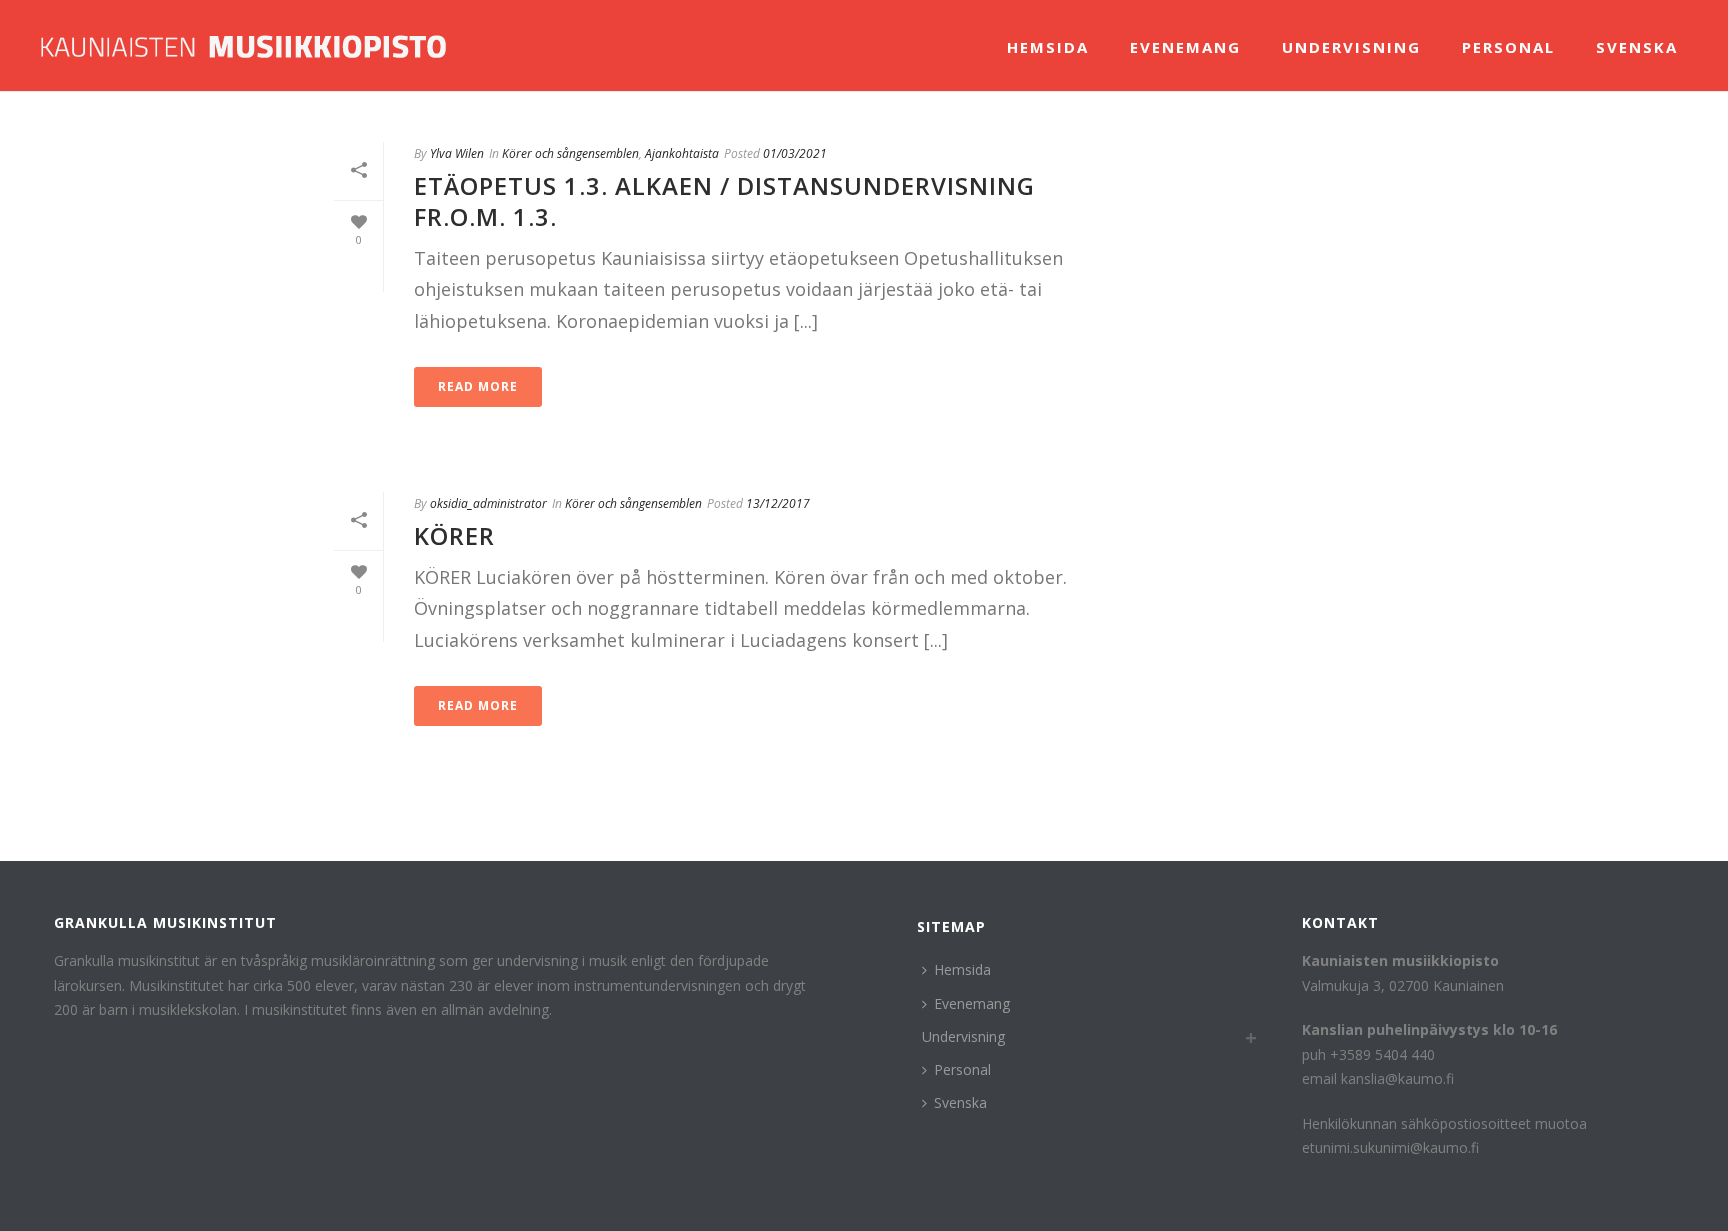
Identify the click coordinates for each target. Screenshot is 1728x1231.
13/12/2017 (778, 503)
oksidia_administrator (488, 503)
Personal (1508, 47)
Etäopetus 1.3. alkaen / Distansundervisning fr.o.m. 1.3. (724, 201)
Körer (454, 535)
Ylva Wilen (457, 153)
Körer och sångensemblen (570, 153)
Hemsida (1048, 47)
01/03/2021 (795, 153)
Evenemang (1185, 47)
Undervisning (1351, 47)
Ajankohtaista (682, 153)
